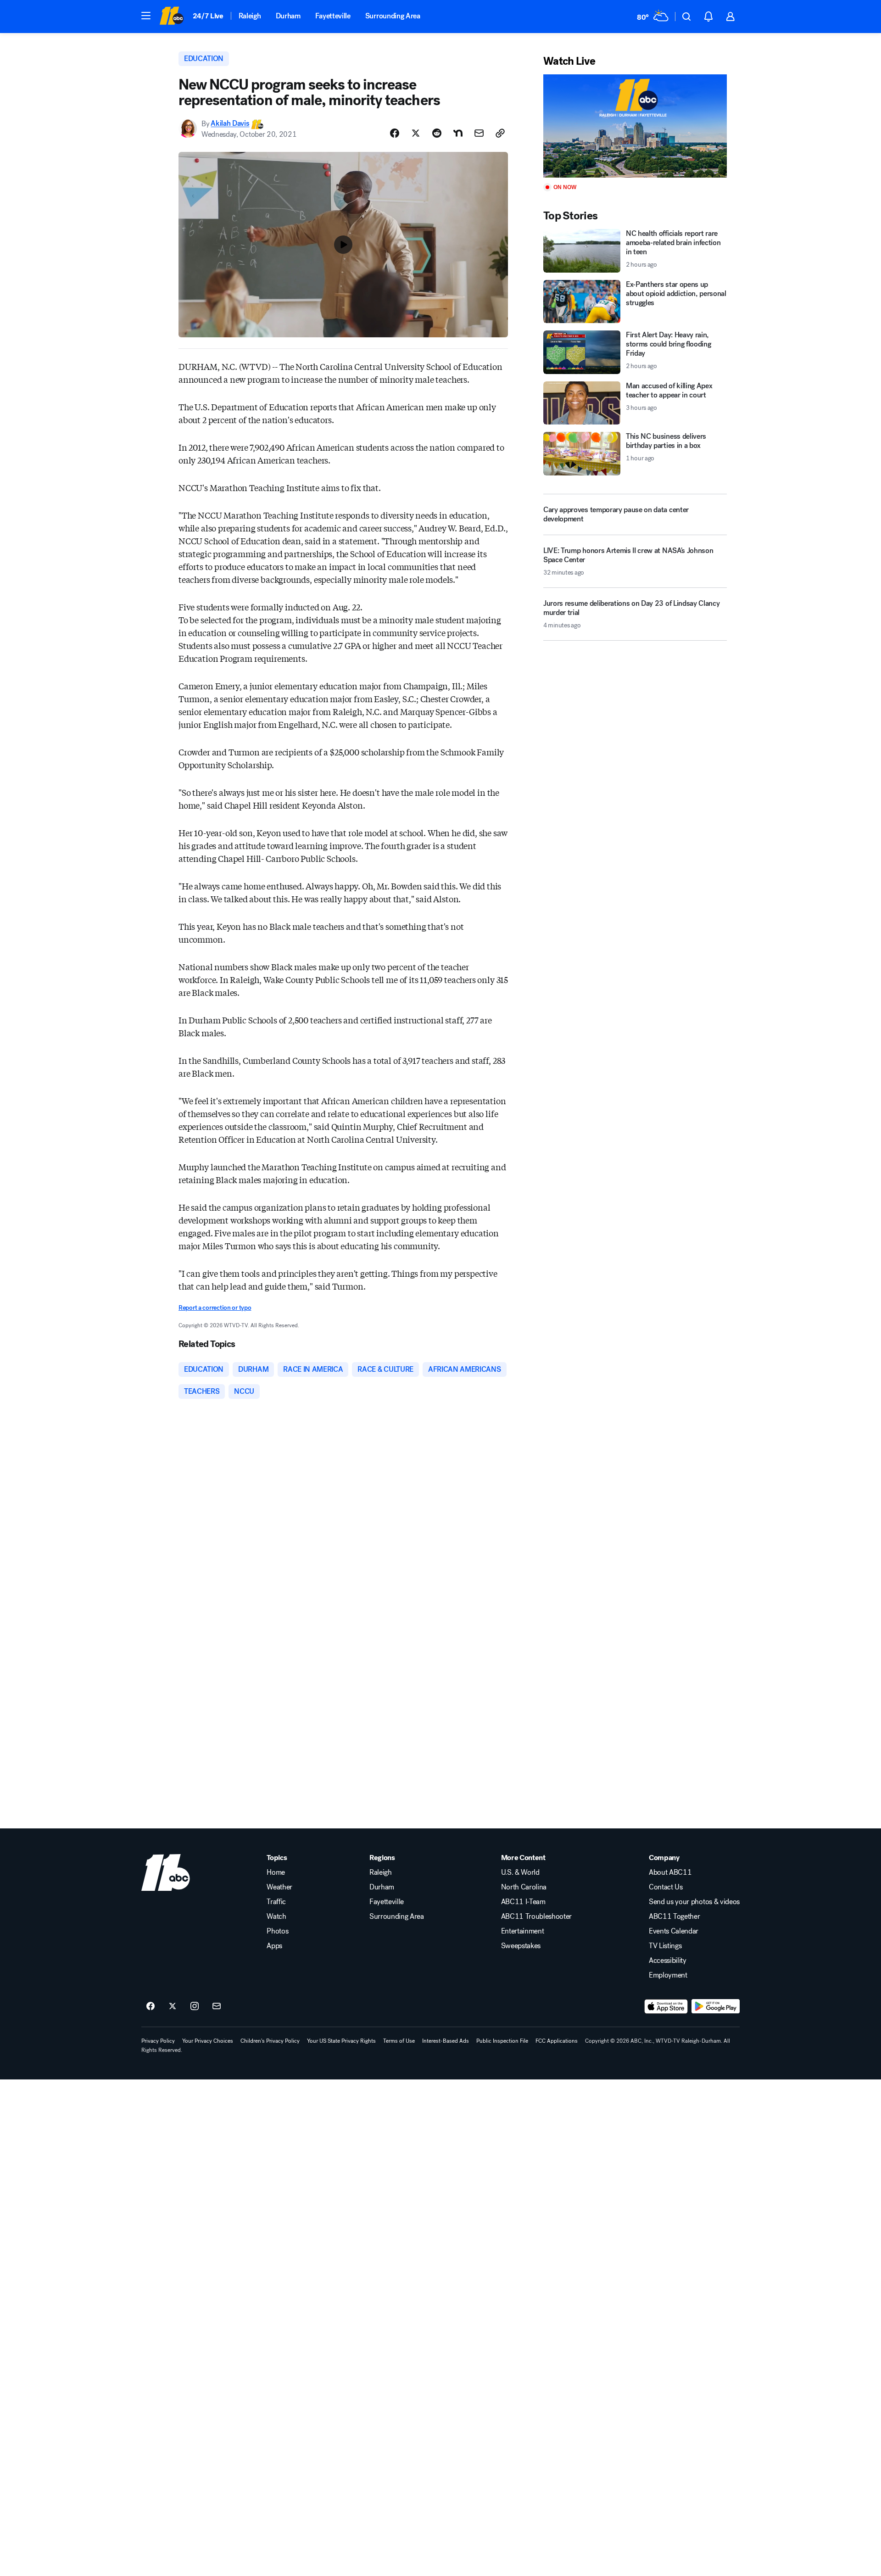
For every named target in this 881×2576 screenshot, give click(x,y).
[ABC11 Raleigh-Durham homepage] (171, 17)
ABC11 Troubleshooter (537, 1917)
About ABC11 (670, 1872)
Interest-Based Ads (446, 2041)
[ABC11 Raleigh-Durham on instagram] (195, 2006)
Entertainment (523, 1931)
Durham (288, 16)
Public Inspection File (502, 2041)
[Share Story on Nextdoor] (458, 133)
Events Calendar (674, 1931)
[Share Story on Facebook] (395, 133)
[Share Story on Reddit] (437, 133)
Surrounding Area (393, 16)
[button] (146, 16)
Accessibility (668, 1961)
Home (276, 1872)
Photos (277, 1931)
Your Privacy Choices (208, 2041)
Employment (668, 1975)
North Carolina (524, 1887)
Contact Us (666, 1887)
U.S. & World (520, 1872)
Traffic (276, 1902)
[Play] (635, 126)
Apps (274, 1946)
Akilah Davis (230, 124)
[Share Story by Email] (479, 133)
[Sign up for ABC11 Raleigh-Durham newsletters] (217, 2006)
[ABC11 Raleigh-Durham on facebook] (151, 2006)
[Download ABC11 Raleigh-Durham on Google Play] (716, 2006)
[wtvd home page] (166, 1872)
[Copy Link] (500, 133)
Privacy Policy (158, 2041)
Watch (276, 1917)
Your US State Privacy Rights (341, 2041)
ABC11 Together (675, 1917)
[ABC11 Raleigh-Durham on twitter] (173, 2006)
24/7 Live (208, 16)
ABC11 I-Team (523, 1902)
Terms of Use (399, 2041)
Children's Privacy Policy (270, 2041)
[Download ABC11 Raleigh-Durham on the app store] (666, 2006)
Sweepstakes (521, 1946)
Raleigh (250, 16)
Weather (279, 1887)
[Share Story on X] (416, 133)
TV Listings (665, 1946)
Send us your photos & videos (694, 1902)
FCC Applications (557, 2041)
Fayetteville (333, 16)
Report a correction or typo (215, 1308)
